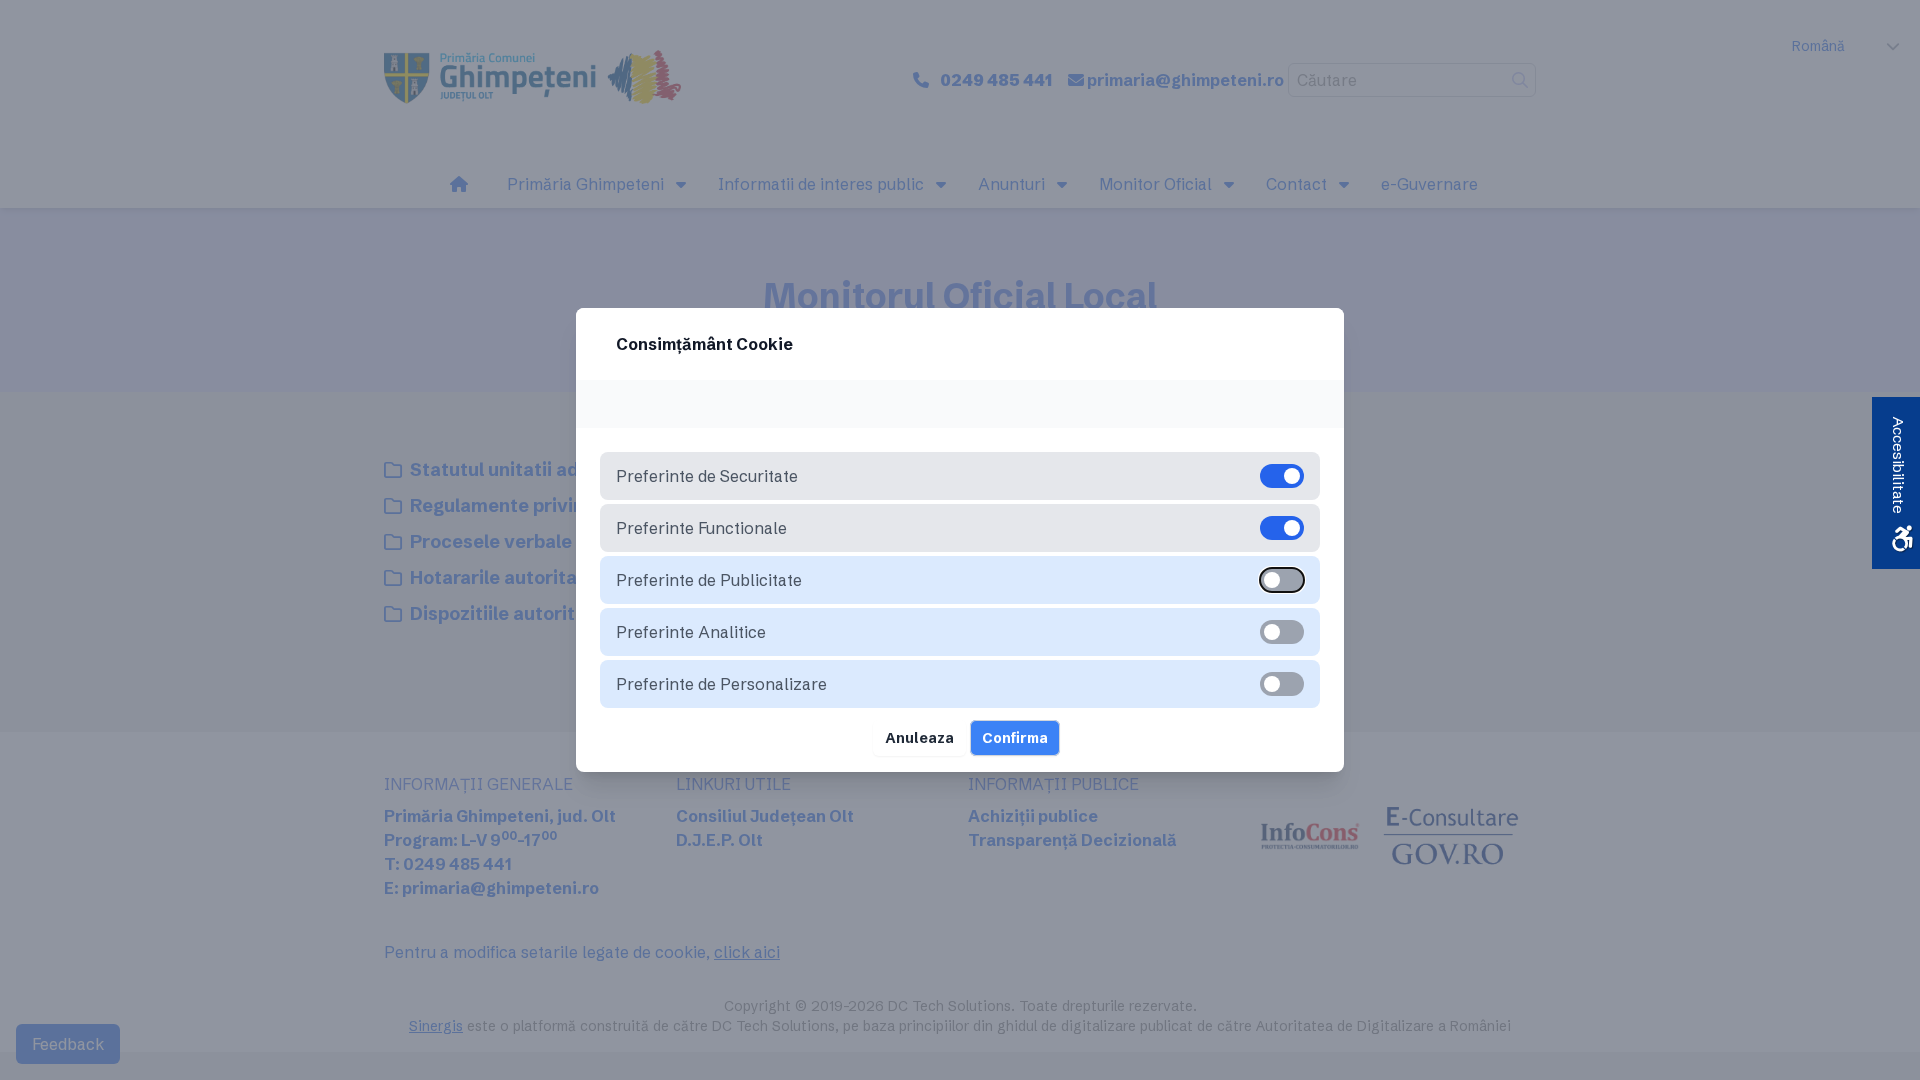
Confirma (1015, 738)
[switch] (1282, 580)
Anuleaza (919, 738)
